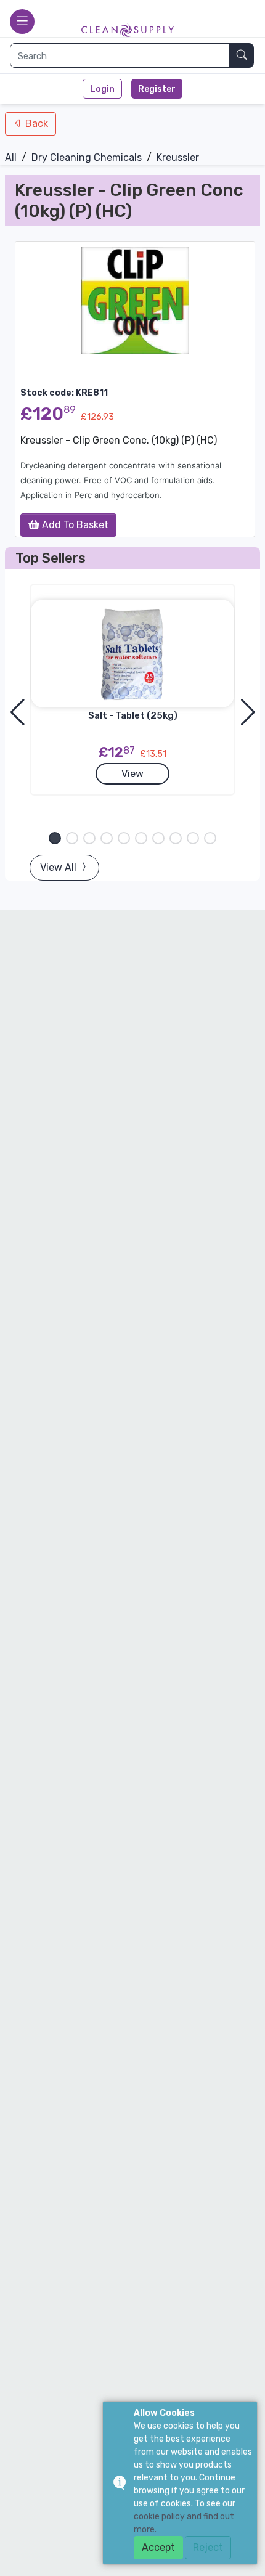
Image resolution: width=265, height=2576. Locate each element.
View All (59, 867)
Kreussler (178, 157)
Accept (158, 2547)
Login (102, 89)
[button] (55, 838)
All (11, 157)
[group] (135, 300)
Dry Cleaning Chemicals (87, 157)
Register (157, 89)
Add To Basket (74, 525)
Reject (208, 2547)
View (132, 774)
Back (35, 124)
